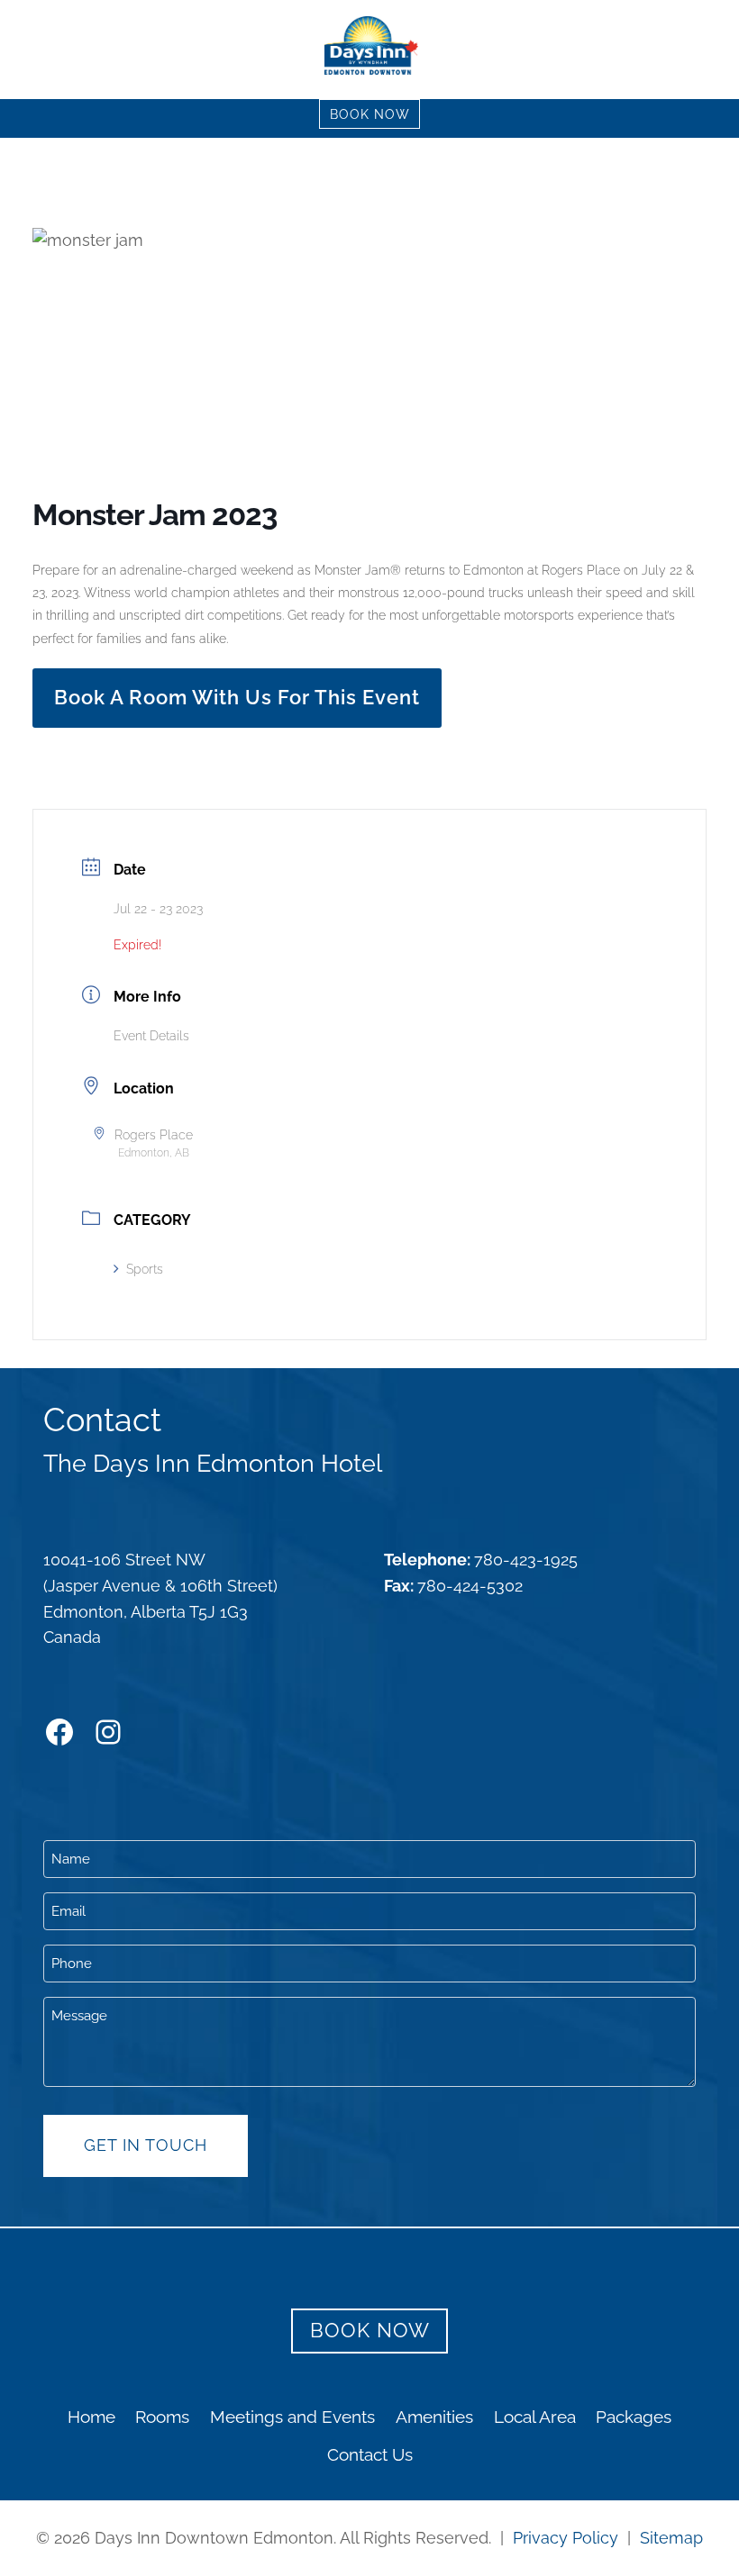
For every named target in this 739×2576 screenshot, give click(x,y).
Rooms (162, 2417)
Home (91, 2417)
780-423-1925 (526, 1560)
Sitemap (671, 2538)
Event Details (151, 1036)
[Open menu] (712, 49)
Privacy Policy (566, 2538)
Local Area (535, 2417)
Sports (145, 1269)
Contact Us (370, 2454)
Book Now (370, 114)
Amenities (434, 2417)
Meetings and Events (292, 2417)
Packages (634, 2417)
